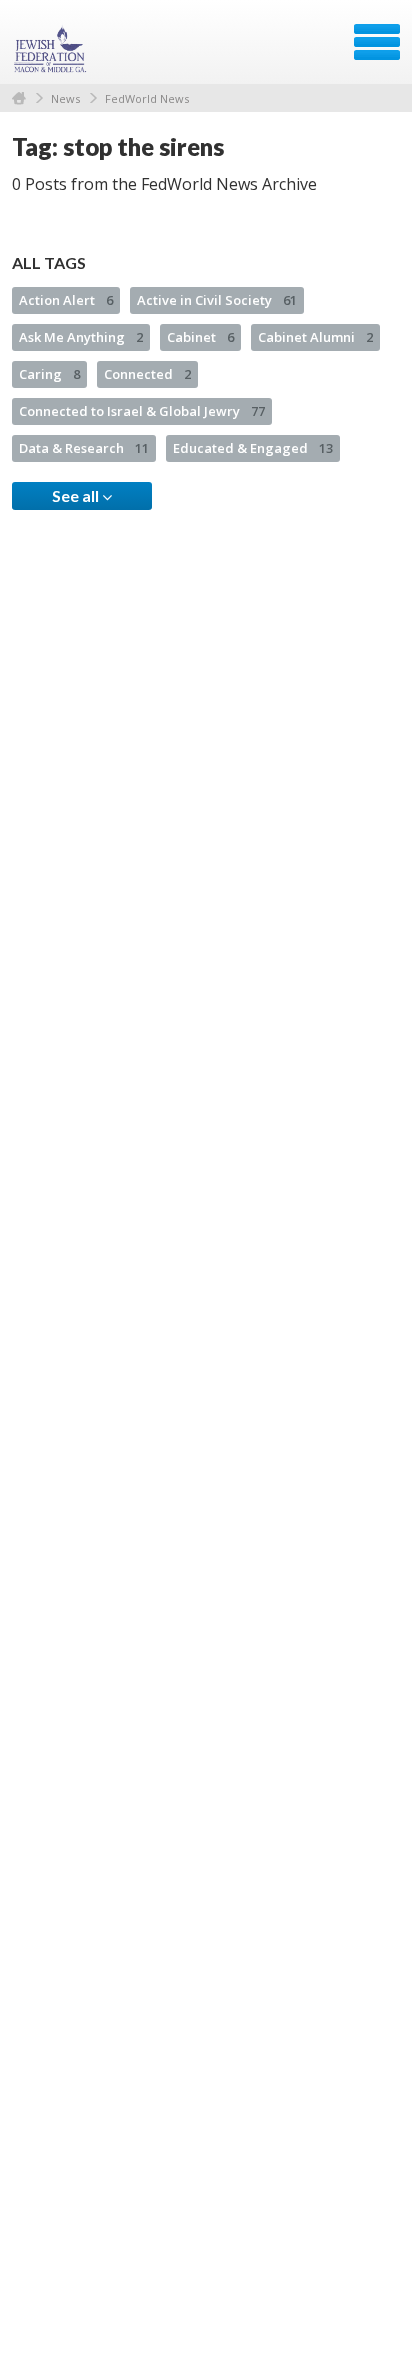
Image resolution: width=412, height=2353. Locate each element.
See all (77, 495)
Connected (147, 374)
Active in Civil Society (217, 300)
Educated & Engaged (253, 448)
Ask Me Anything (81, 337)
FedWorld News (147, 98)
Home (19, 98)
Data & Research (84, 448)
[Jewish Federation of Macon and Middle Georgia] (52, 49)
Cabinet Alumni (315, 337)
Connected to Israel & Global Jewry (142, 411)
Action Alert (66, 300)
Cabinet (200, 337)
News (65, 98)
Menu (377, 42)
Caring (49, 374)
